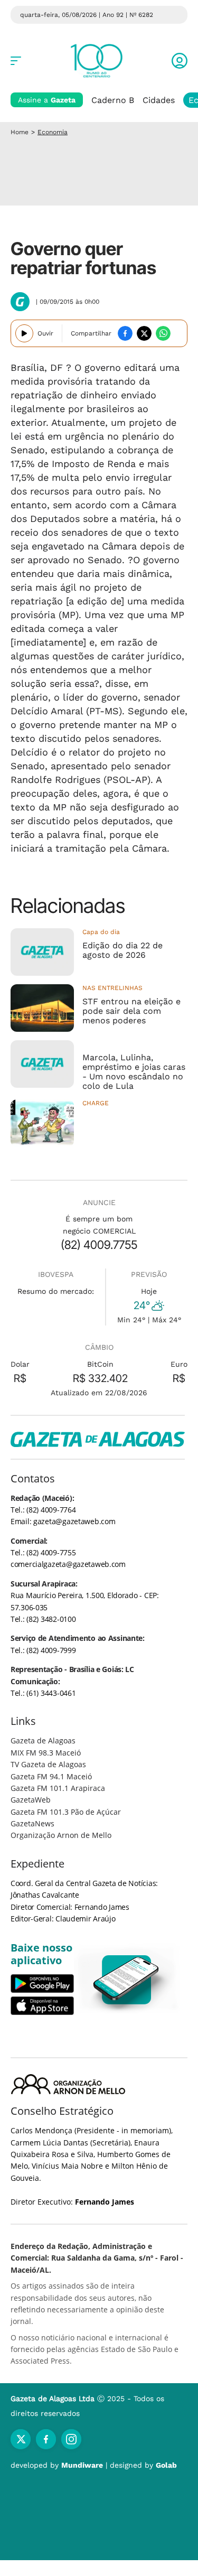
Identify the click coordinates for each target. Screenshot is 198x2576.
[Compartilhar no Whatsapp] (163, 333)
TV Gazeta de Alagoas (48, 1764)
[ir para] (127, 1980)
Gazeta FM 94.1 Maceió (51, 1776)
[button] (180, 61)
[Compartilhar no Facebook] (125, 333)
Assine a (47, 100)
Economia (53, 132)
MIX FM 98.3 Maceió (46, 1753)
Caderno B (113, 100)
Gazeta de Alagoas (43, 1740)
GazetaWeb (31, 1800)
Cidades (159, 100)
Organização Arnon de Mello (61, 1835)
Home (20, 132)
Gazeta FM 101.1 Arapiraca (58, 1788)
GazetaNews (32, 1823)
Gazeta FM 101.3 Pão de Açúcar (66, 1812)
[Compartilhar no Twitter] (144, 333)
